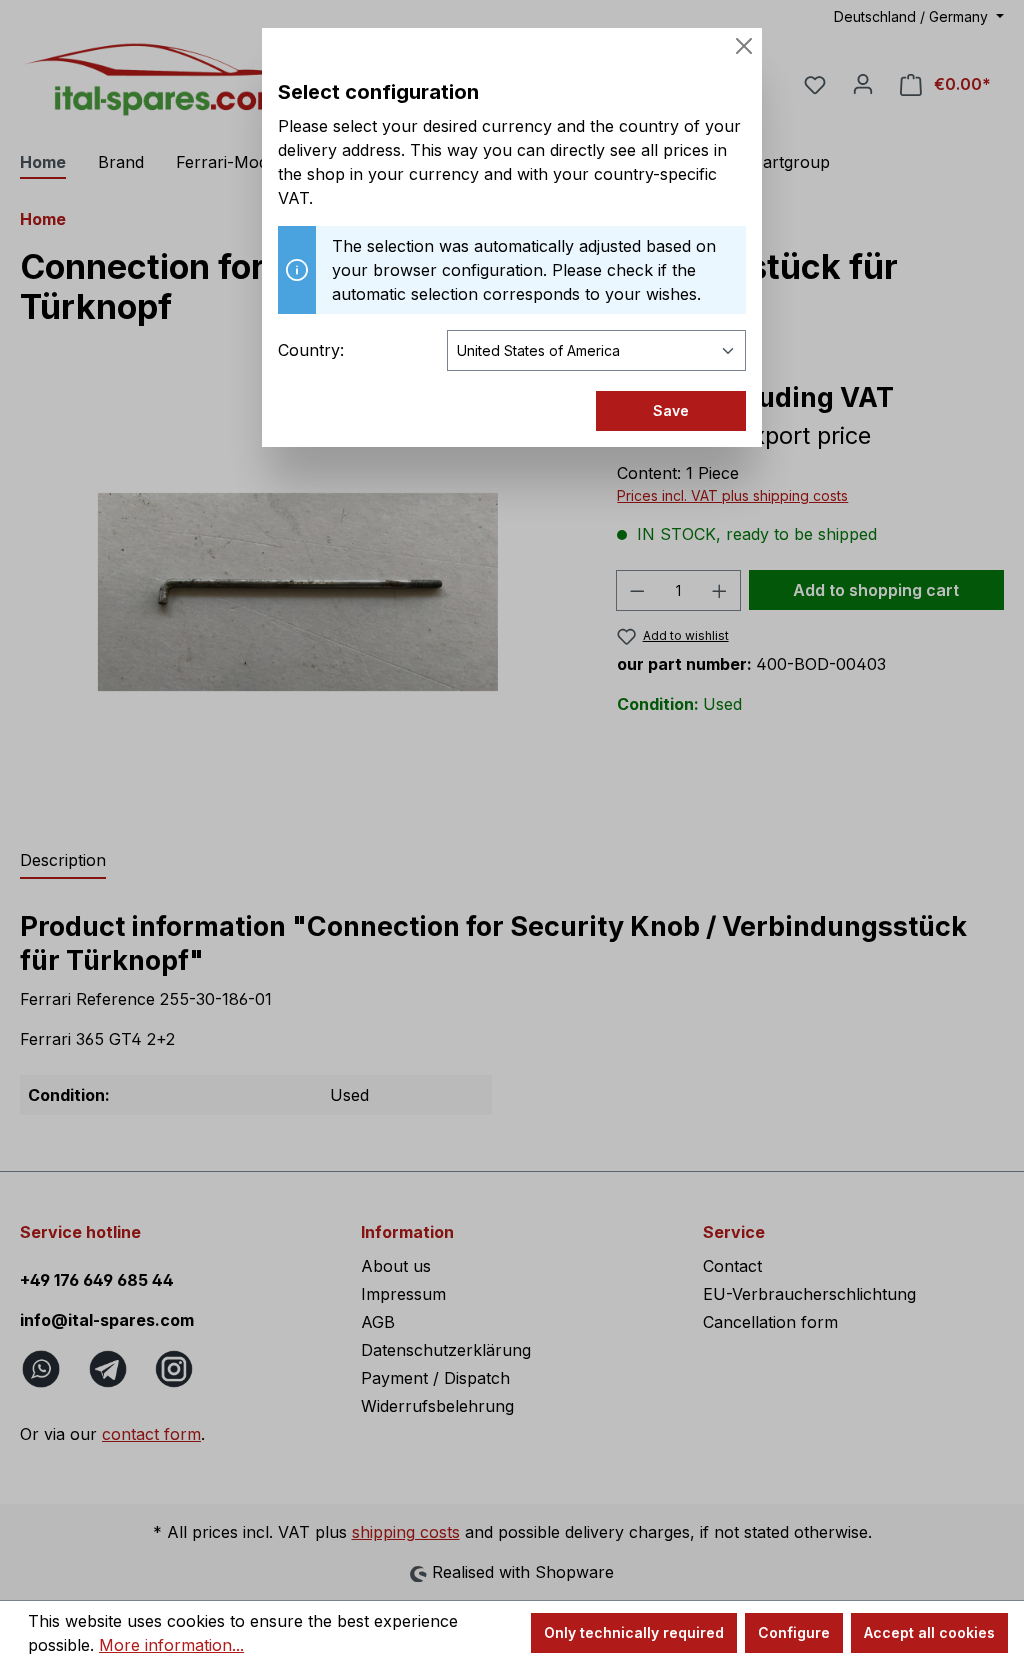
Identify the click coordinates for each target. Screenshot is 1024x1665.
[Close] (744, 46)
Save (671, 410)
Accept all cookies (929, 1632)
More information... (171, 1645)
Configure (794, 1632)
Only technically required (634, 1632)
